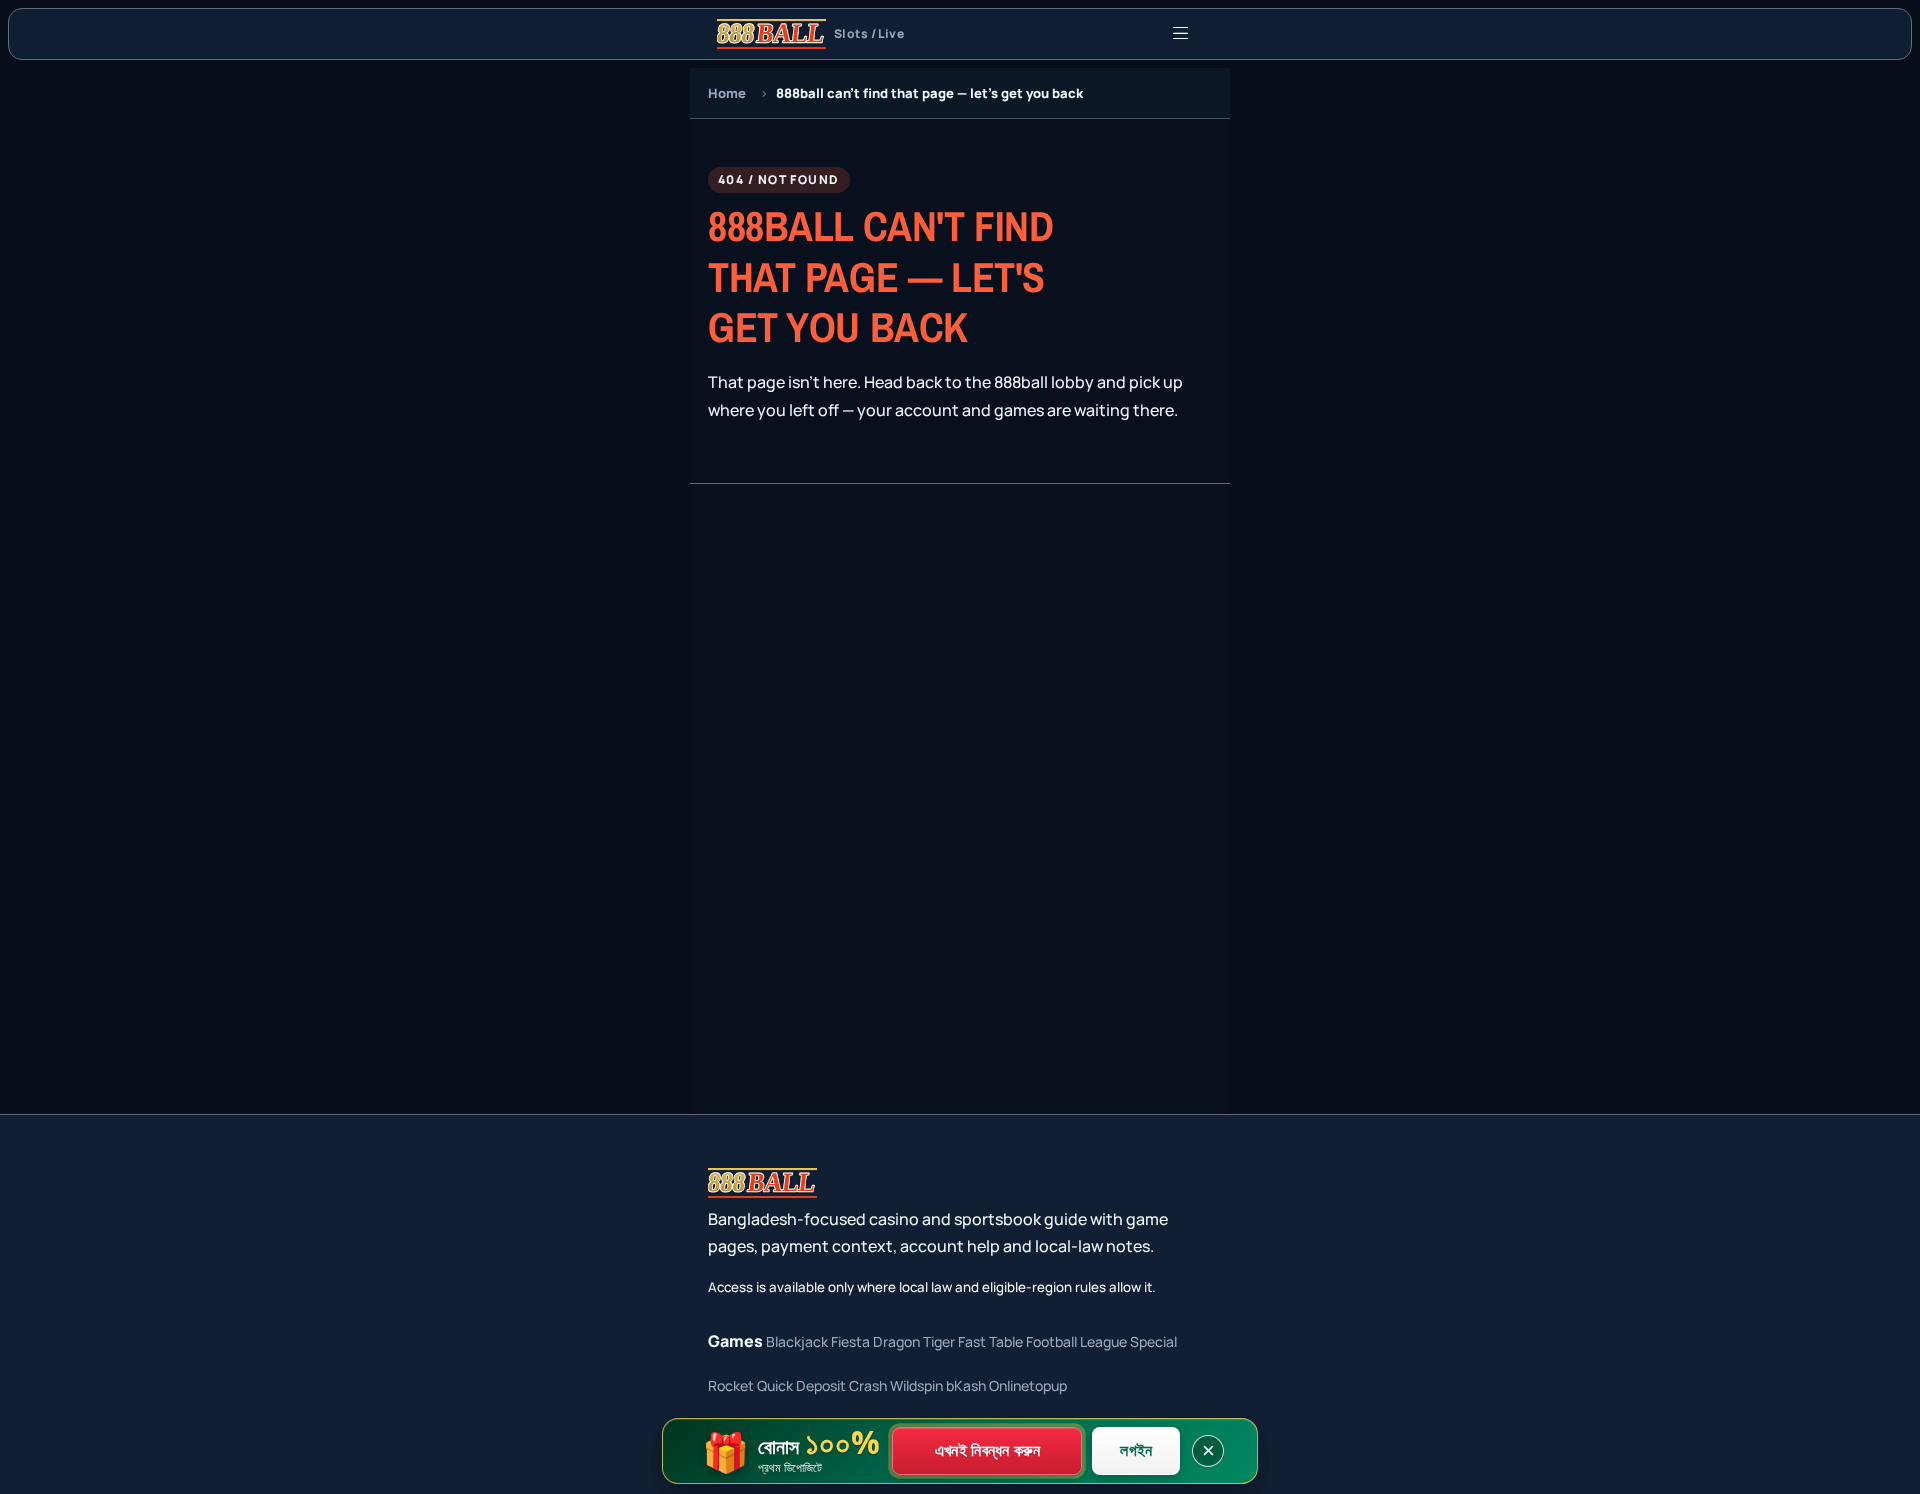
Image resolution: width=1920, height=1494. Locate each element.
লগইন (1136, 1450)
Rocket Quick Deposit (777, 1385)
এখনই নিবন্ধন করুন (987, 1450)
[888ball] (762, 1183)
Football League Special (1101, 1341)
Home (727, 93)
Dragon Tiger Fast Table (948, 1341)
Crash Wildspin (896, 1385)
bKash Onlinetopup (1006, 1385)
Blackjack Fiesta (818, 1341)
